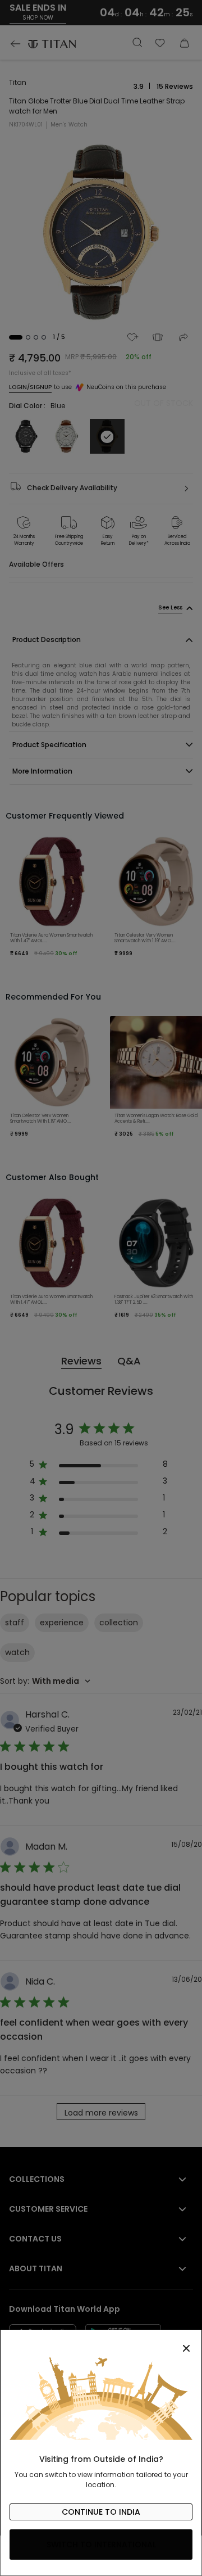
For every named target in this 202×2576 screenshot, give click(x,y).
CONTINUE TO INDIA (101, 2512)
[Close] (101, 2342)
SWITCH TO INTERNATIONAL (101, 2545)
